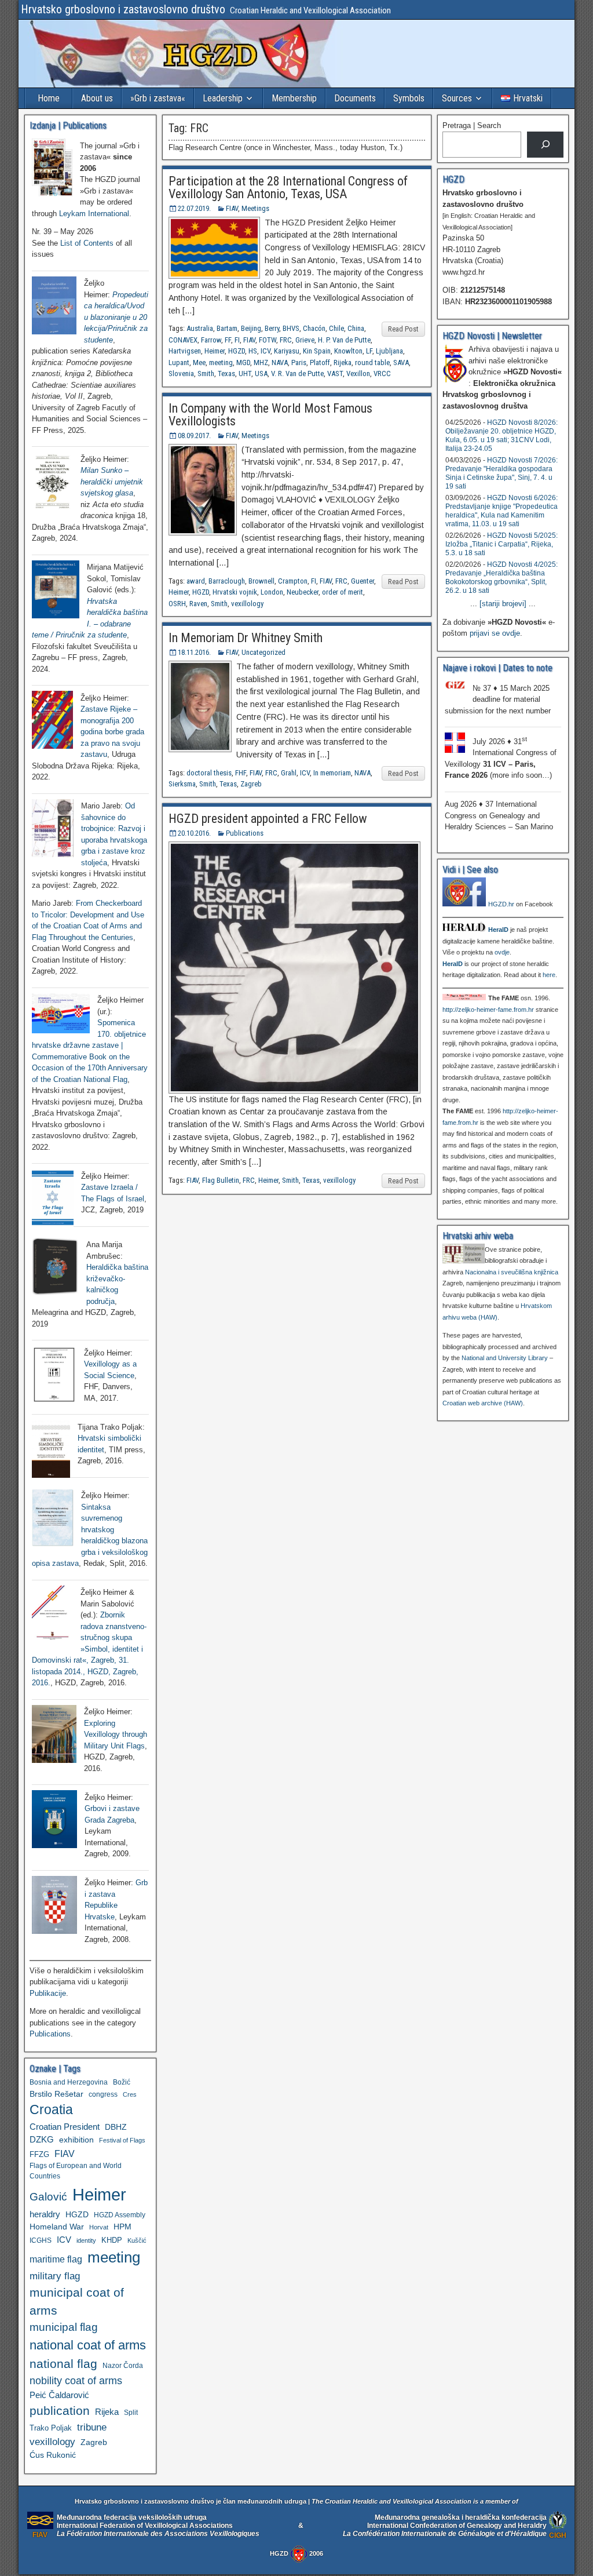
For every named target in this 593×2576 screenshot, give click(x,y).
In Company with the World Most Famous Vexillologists (270, 415)
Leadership (223, 98)
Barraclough (227, 581)
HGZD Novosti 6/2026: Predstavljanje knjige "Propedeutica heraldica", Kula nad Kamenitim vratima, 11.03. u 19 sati (502, 511)
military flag (55, 2276)
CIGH (558, 2535)
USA (261, 374)
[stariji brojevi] (503, 604)
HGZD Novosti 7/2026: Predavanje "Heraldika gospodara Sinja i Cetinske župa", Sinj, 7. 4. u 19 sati (502, 473)
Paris (299, 362)
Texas (226, 374)
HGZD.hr (501, 904)
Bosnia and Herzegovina (69, 2082)
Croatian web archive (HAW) (483, 1403)
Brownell (261, 581)
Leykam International (94, 214)
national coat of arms (88, 2345)
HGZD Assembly (120, 2215)
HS (253, 351)
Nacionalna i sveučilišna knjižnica (512, 1272)
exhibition (76, 2140)
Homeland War (57, 2227)
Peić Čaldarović (59, 2395)
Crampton (293, 581)
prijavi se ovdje (495, 633)
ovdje (502, 952)
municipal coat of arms (77, 2301)
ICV (266, 351)
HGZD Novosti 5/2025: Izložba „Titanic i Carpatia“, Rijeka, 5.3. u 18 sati (502, 544)
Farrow (211, 340)
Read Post (403, 329)
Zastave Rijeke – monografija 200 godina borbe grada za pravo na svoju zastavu (112, 732)
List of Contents (87, 243)
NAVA (280, 362)
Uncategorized (263, 652)
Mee (199, 362)
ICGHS (41, 2240)
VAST (335, 374)
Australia (200, 328)
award (196, 581)
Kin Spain (317, 351)
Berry (272, 328)
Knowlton (348, 351)
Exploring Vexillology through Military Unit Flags (116, 1735)
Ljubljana (389, 351)
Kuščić (137, 2240)
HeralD (498, 930)
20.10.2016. (194, 833)
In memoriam (332, 773)
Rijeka (343, 362)
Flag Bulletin (221, 1180)
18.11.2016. (194, 652)
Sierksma (182, 784)
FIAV (232, 208)
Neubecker (303, 592)
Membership (294, 98)
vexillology (247, 604)
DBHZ (116, 2127)
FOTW (268, 340)
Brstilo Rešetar (56, 2094)
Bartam (227, 328)
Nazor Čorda (123, 2365)
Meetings (255, 208)
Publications (245, 833)
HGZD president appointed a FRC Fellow (268, 819)
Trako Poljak (51, 2428)
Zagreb (251, 784)
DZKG (42, 2139)
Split (131, 2413)
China (356, 328)
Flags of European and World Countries (76, 2171)
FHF (241, 773)
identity (86, 2240)
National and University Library (505, 1358)
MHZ (261, 362)
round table (372, 362)
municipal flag (64, 2327)
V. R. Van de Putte (297, 374)
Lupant (179, 362)
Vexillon (358, 374)
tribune (92, 2427)
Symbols (409, 98)
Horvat (99, 2227)
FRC (286, 340)
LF (369, 351)
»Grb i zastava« (158, 98)
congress (103, 2094)
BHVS (291, 328)
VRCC (382, 374)
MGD (243, 362)
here (549, 975)
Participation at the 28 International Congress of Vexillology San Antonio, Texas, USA (288, 187)
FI (237, 340)
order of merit (343, 592)
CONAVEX (183, 340)
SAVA (401, 362)
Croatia (51, 2110)
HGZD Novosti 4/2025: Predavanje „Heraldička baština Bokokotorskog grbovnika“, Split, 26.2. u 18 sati (502, 577)
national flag (63, 2364)
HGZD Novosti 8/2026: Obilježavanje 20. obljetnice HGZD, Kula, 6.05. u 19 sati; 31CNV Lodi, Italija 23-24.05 (502, 436)
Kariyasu (287, 351)
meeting (221, 362)
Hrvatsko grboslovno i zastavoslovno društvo (123, 9)
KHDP (112, 2240)
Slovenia (181, 374)
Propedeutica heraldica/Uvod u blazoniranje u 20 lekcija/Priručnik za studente (116, 317)
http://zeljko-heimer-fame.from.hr (488, 1010)
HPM (122, 2227)
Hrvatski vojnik (235, 592)
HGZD (237, 351)
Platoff (320, 362)
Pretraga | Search (472, 125)
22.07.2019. (194, 208)
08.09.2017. (194, 436)
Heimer (215, 351)
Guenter (363, 581)
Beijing (251, 328)
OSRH (177, 604)
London (272, 592)
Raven (198, 604)
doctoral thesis (209, 773)
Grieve (305, 340)
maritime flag (56, 2259)
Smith (206, 374)
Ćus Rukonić (53, 2455)
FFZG (39, 2154)
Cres (130, 2094)
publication (60, 2411)
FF (228, 340)
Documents (355, 98)
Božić (122, 2082)
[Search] (545, 145)
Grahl (289, 773)
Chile (336, 328)
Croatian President (65, 2127)
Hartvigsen (185, 351)
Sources (457, 98)
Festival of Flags (122, 2140)
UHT (245, 374)
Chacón (314, 328)
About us (97, 98)
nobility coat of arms (76, 2380)
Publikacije (48, 1993)
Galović (48, 2197)
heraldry (45, 2214)
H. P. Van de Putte (344, 340)
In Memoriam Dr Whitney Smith (246, 638)
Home (49, 98)
